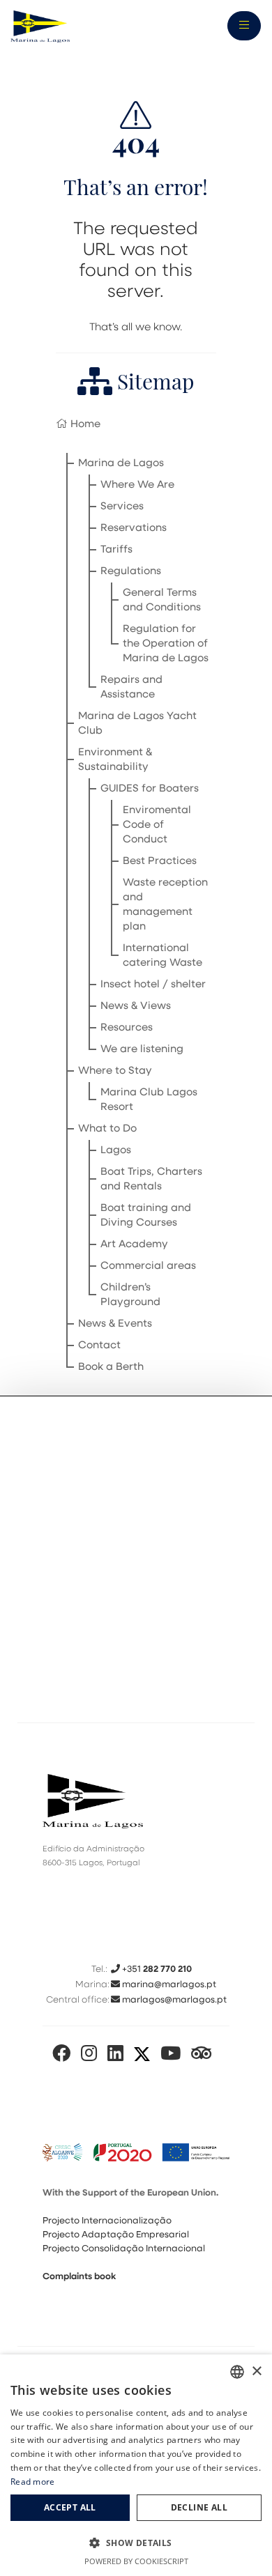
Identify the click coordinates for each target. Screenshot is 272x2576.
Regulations (131, 572)
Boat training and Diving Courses (146, 1216)
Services (122, 507)
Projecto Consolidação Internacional (124, 2249)
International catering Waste (163, 956)
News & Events (115, 1324)
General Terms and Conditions (162, 601)
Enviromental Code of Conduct (157, 825)
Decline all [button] (199, 2507)
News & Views (136, 1007)
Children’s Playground (130, 1295)
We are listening (142, 1050)
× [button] (256, 2371)
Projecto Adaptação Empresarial (116, 2235)
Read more (33, 2482)
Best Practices (160, 862)
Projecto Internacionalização (107, 2221)
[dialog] (136, 2465)
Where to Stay (115, 1071)
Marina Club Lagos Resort (149, 1100)
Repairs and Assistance (131, 688)
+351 (156, 1969)
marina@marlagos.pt (168, 1985)
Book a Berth (111, 1367)
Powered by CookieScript (136, 2561)
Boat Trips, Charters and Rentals (151, 1180)
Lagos (116, 1151)
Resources (127, 1028)
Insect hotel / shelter (153, 985)
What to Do (107, 1129)
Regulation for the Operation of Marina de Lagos (166, 644)
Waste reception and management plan (165, 905)
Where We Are (137, 485)
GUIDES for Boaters (150, 789)
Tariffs (116, 550)
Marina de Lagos (121, 464)
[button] (136, 2543)
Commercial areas (148, 1266)
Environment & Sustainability (115, 760)
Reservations (134, 529)
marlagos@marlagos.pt (173, 2000)
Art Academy (134, 1245)
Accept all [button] (70, 2507)
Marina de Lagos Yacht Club (137, 724)
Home (84, 425)
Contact (99, 1346)
